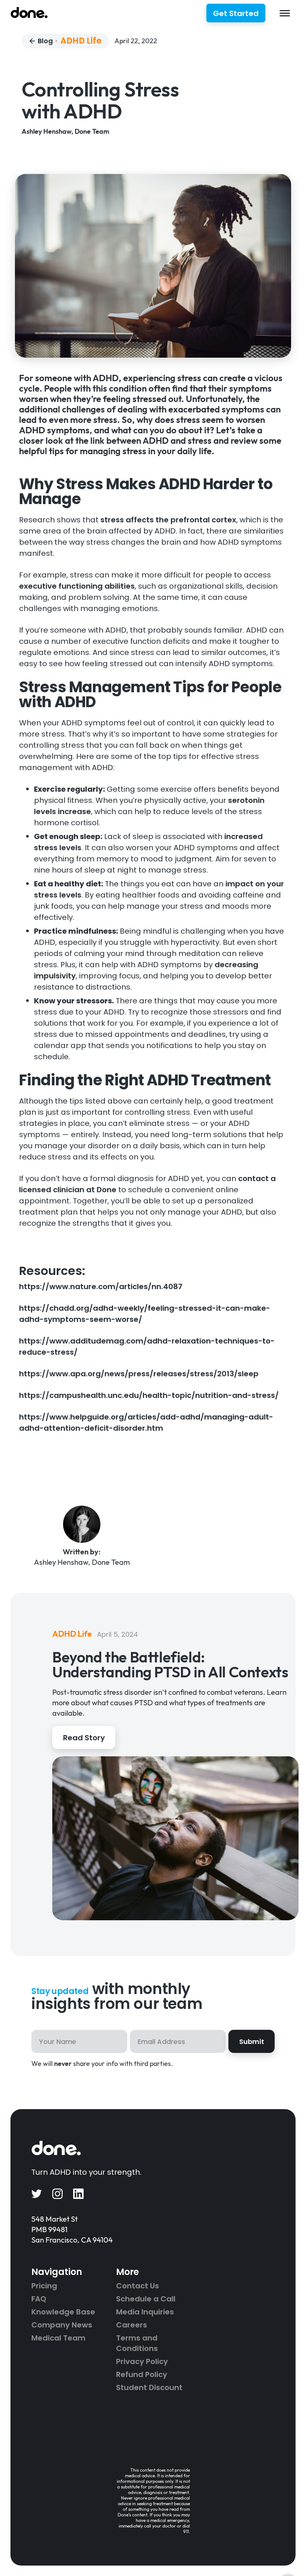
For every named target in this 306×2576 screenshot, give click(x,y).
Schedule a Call (146, 2299)
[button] (285, 13)
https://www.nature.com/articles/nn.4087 (101, 1287)
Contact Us (138, 2286)
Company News (62, 2325)
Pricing (44, 2286)
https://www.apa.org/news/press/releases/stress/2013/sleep (139, 1374)
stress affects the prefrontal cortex (168, 520)
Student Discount (149, 2387)
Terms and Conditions (137, 2343)
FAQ (39, 2299)
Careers (132, 2325)
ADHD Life (81, 41)
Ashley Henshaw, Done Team (65, 131)
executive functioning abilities (77, 586)
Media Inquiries (145, 2312)
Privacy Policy (142, 2361)
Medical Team (58, 2338)
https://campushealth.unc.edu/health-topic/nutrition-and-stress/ (149, 1395)
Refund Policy (142, 2374)
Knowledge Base (63, 2312)
